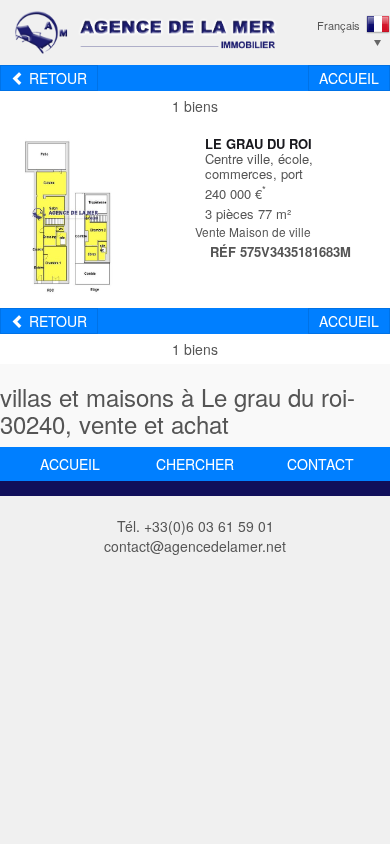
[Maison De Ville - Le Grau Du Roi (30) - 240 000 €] (65, 212)
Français (338, 25)
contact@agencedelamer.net (195, 546)
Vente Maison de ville (253, 231)
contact (320, 464)
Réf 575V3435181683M (280, 251)
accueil (70, 464)
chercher (195, 464)
